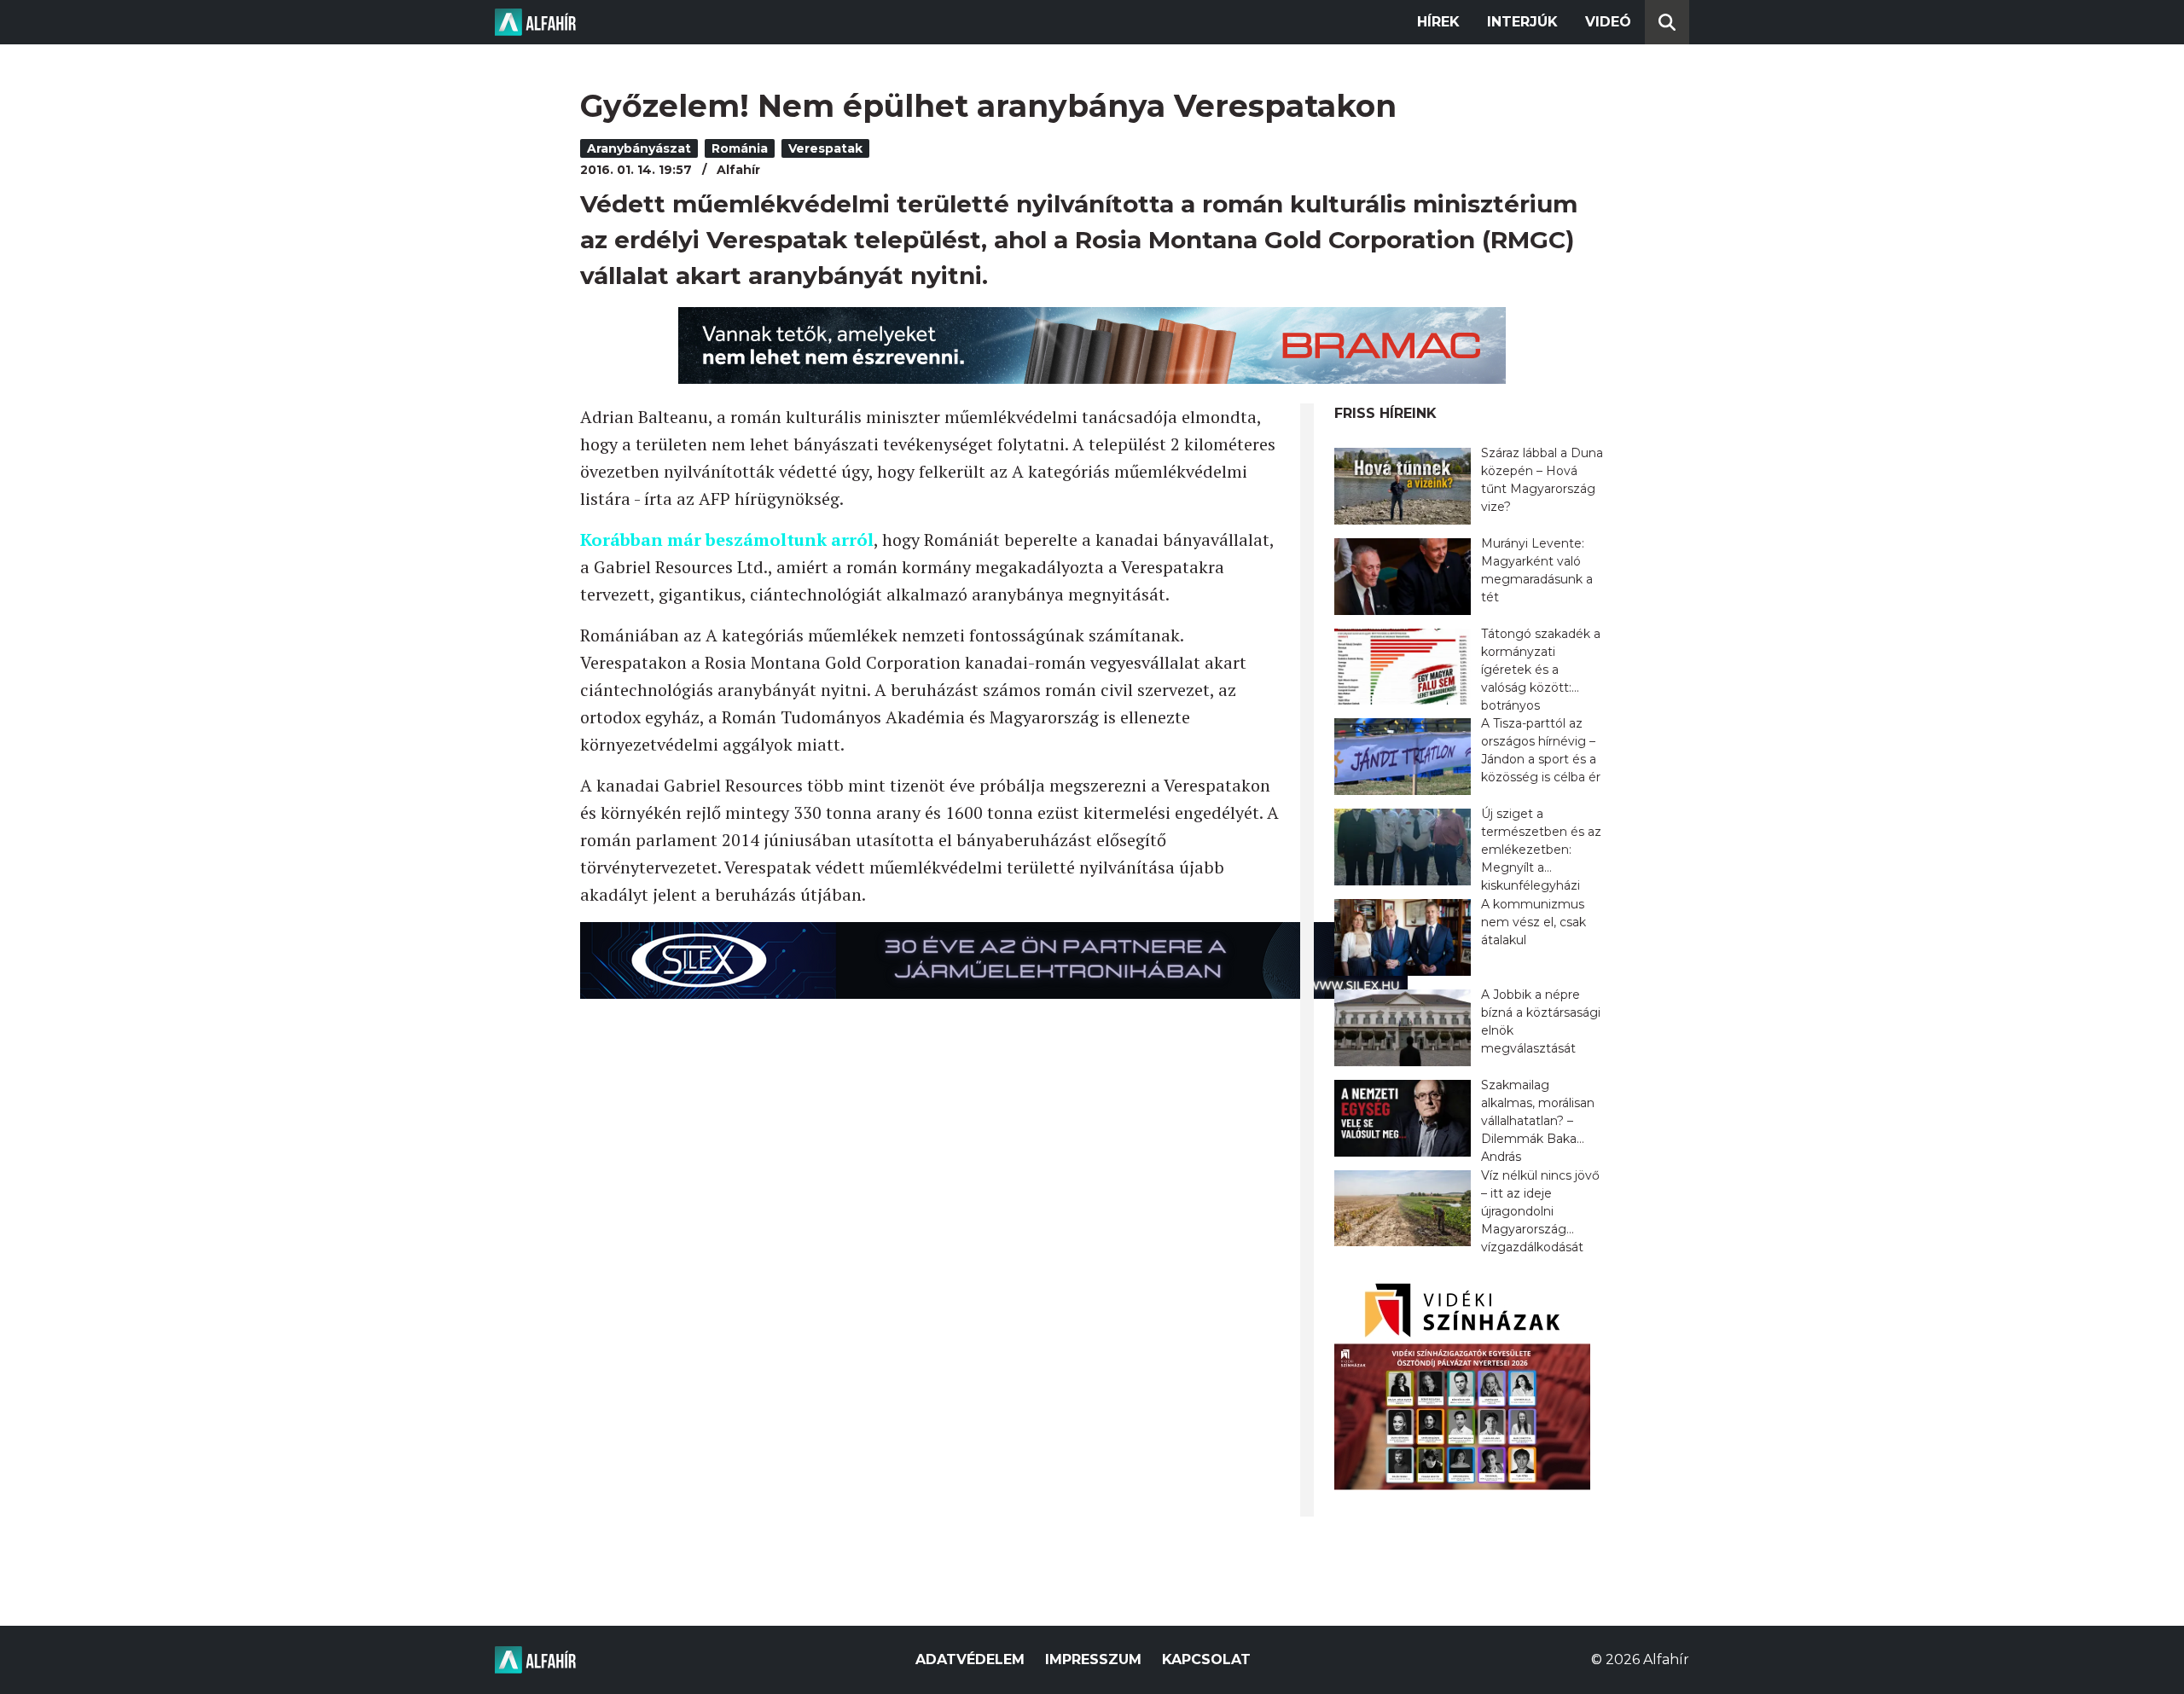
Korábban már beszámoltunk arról (727, 540)
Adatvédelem (970, 1659)
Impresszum (1093, 1659)
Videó (1608, 22)
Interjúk (1522, 22)
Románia (740, 148)
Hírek (1438, 22)
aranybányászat (639, 148)
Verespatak (825, 148)
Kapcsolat (1206, 1659)
